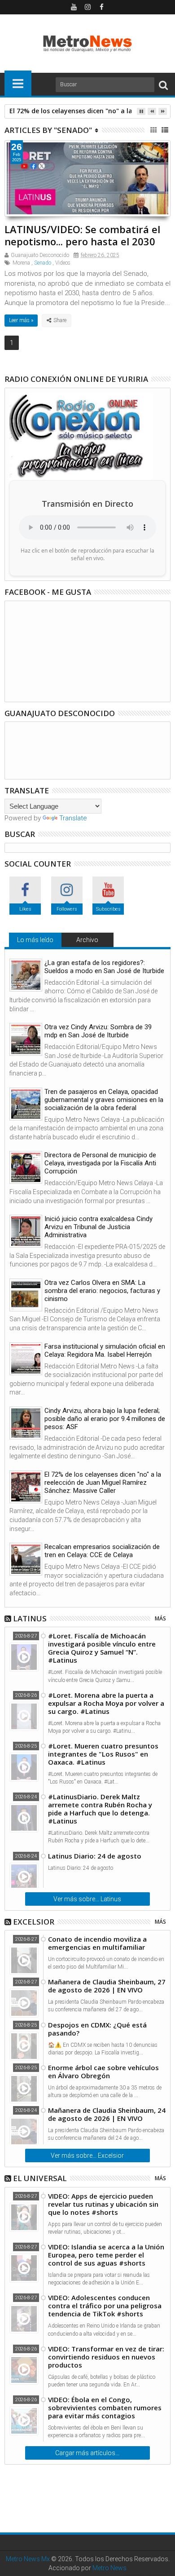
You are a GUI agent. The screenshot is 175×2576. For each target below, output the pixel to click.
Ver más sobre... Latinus (87, 1899)
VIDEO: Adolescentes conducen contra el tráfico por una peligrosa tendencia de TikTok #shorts (105, 2306)
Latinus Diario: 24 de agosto (95, 1856)
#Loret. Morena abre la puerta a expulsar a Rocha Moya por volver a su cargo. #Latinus (106, 1703)
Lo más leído (35, 940)
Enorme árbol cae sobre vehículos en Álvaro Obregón (103, 2071)
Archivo (87, 940)
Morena (21, 263)
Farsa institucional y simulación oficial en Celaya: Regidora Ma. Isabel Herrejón (105, 1350)
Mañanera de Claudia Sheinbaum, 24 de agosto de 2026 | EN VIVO (107, 2114)
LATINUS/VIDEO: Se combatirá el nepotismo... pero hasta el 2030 (82, 235)
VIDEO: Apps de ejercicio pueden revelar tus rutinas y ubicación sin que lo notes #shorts (103, 2204)
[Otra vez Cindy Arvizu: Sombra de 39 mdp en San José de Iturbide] (26, 1039)
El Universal (40, 2178)
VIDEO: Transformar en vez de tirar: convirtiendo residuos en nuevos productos (106, 2357)
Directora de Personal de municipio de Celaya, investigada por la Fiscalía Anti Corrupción (100, 1163)
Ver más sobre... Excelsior (87, 2156)
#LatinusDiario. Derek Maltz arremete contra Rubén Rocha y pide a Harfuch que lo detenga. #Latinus (100, 1809)
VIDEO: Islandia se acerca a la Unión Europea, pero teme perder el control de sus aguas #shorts (106, 2255)
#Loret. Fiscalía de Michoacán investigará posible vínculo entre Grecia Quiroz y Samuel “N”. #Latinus (102, 1648)
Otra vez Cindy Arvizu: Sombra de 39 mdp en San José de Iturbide (98, 1031)
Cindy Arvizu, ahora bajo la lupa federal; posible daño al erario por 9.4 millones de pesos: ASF (105, 1419)
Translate (73, 818)
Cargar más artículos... (87, 2453)
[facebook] (101, 7)
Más (160, 1618)
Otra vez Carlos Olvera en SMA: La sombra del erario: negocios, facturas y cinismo (102, 1291)
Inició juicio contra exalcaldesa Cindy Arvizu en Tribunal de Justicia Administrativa (98, 1227)
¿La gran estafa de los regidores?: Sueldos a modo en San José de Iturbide (104, 967)
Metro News (109, 2568)
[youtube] (74, 7)
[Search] (163, 85)
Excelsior (34, 1922)
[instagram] (87, 7)
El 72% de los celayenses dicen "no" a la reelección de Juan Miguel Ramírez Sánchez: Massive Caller (103, 1483)
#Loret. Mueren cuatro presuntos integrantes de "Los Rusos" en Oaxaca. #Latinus (103, 1754)
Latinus (30, 1618)
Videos (63, 263)
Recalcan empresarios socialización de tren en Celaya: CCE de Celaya (102, 1551)
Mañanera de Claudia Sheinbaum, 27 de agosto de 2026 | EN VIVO (107, 1986)
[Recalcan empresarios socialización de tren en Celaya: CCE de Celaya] (26, 1559)
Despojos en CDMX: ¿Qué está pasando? (97, 2029)
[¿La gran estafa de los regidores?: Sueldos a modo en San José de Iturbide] (26, 975)
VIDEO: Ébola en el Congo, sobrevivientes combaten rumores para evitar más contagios (105, 2408)
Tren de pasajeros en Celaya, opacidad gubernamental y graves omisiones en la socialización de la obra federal (104, 1100)
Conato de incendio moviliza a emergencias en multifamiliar (97, 1943)
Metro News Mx (28, 2559)
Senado (43, 263)
